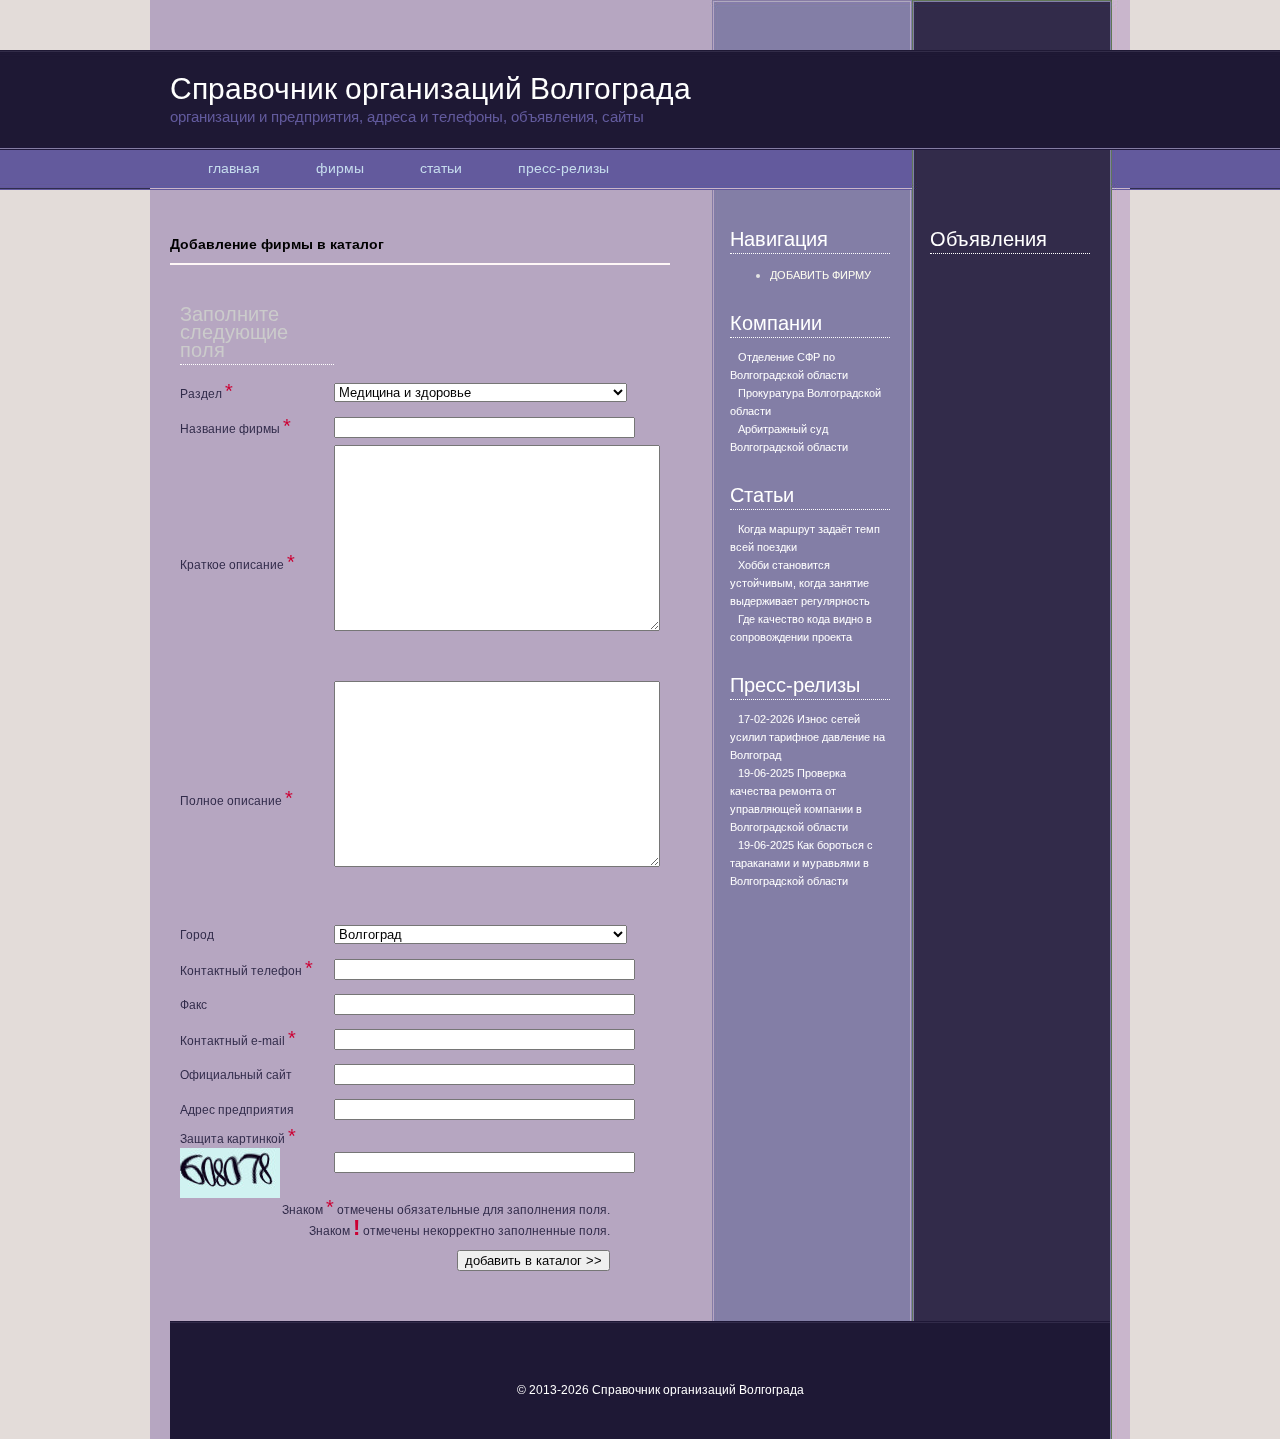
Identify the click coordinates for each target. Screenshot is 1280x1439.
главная (234, 168)
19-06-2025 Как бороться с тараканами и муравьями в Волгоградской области (801, 863)
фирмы (340, 168)
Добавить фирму (820, 275)
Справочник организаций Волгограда (430, 98)
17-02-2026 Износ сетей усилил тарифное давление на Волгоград (807, 737)
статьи (441, 168)
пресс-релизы (563, 168)
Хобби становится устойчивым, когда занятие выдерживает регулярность (800, 583)
